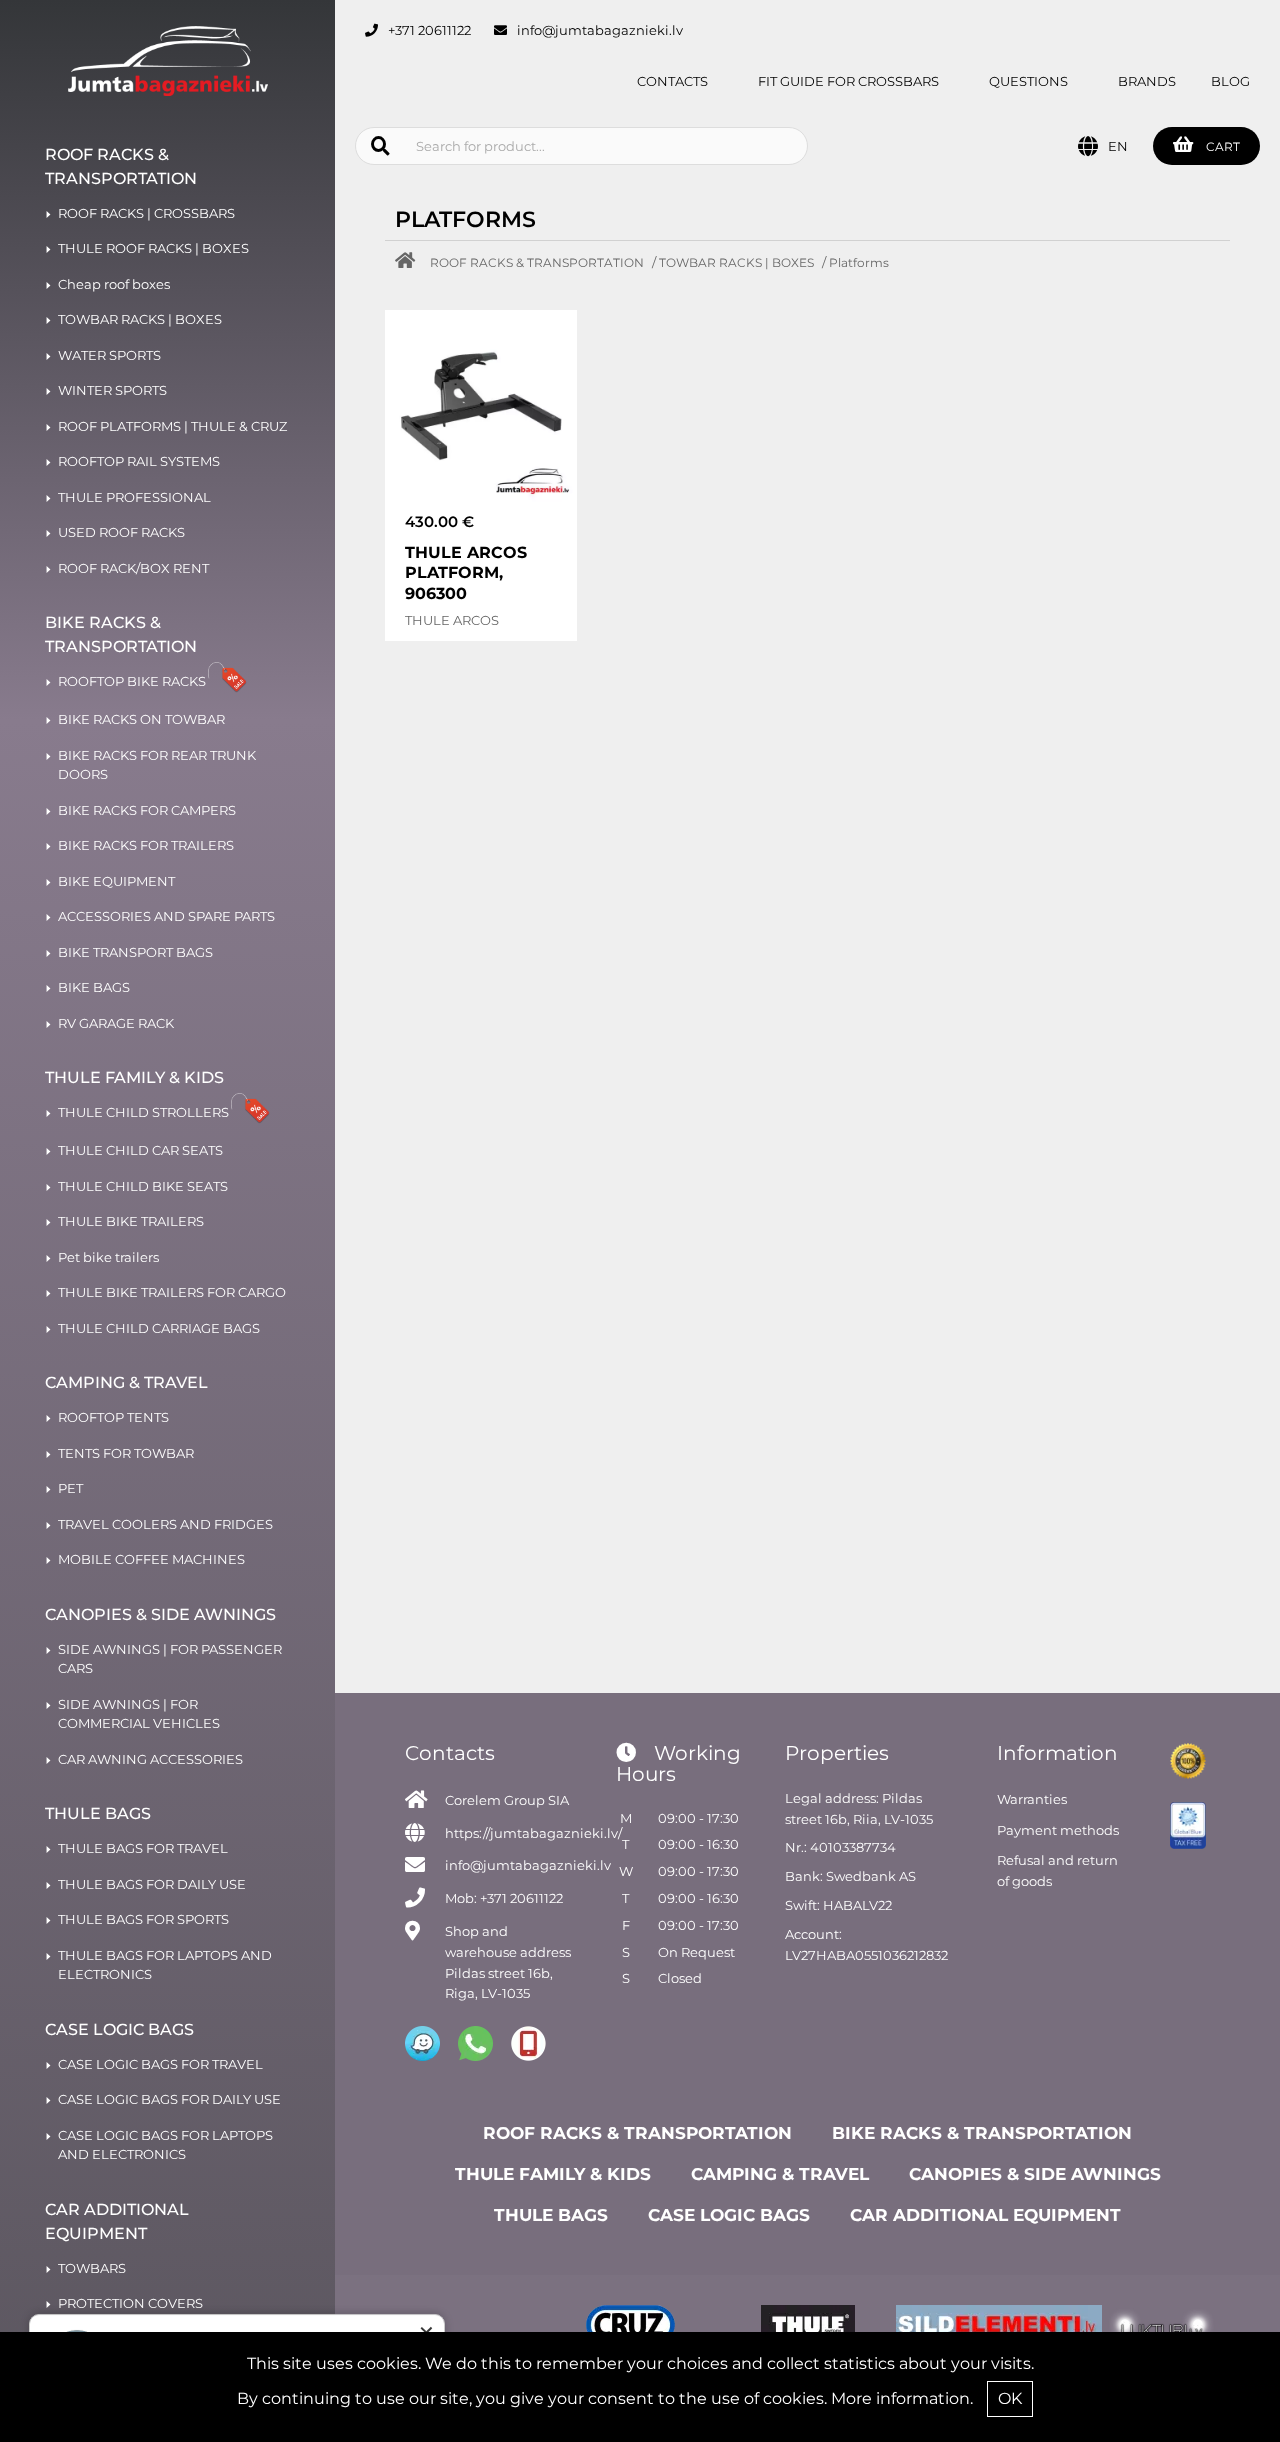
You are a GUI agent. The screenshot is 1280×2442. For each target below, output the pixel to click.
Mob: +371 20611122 (504, 1898)
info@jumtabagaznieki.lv (600, 30)
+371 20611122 (429, 30)
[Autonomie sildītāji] (984, 2328)
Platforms (859, 262)
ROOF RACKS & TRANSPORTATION (537, 262)
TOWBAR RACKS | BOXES (736, 262)
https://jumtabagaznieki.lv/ (533, 1833)
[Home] (410, 262)
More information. (902, 2398)
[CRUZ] (630, 2328)
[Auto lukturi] (1161, 2328)
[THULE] (807, 2328)
